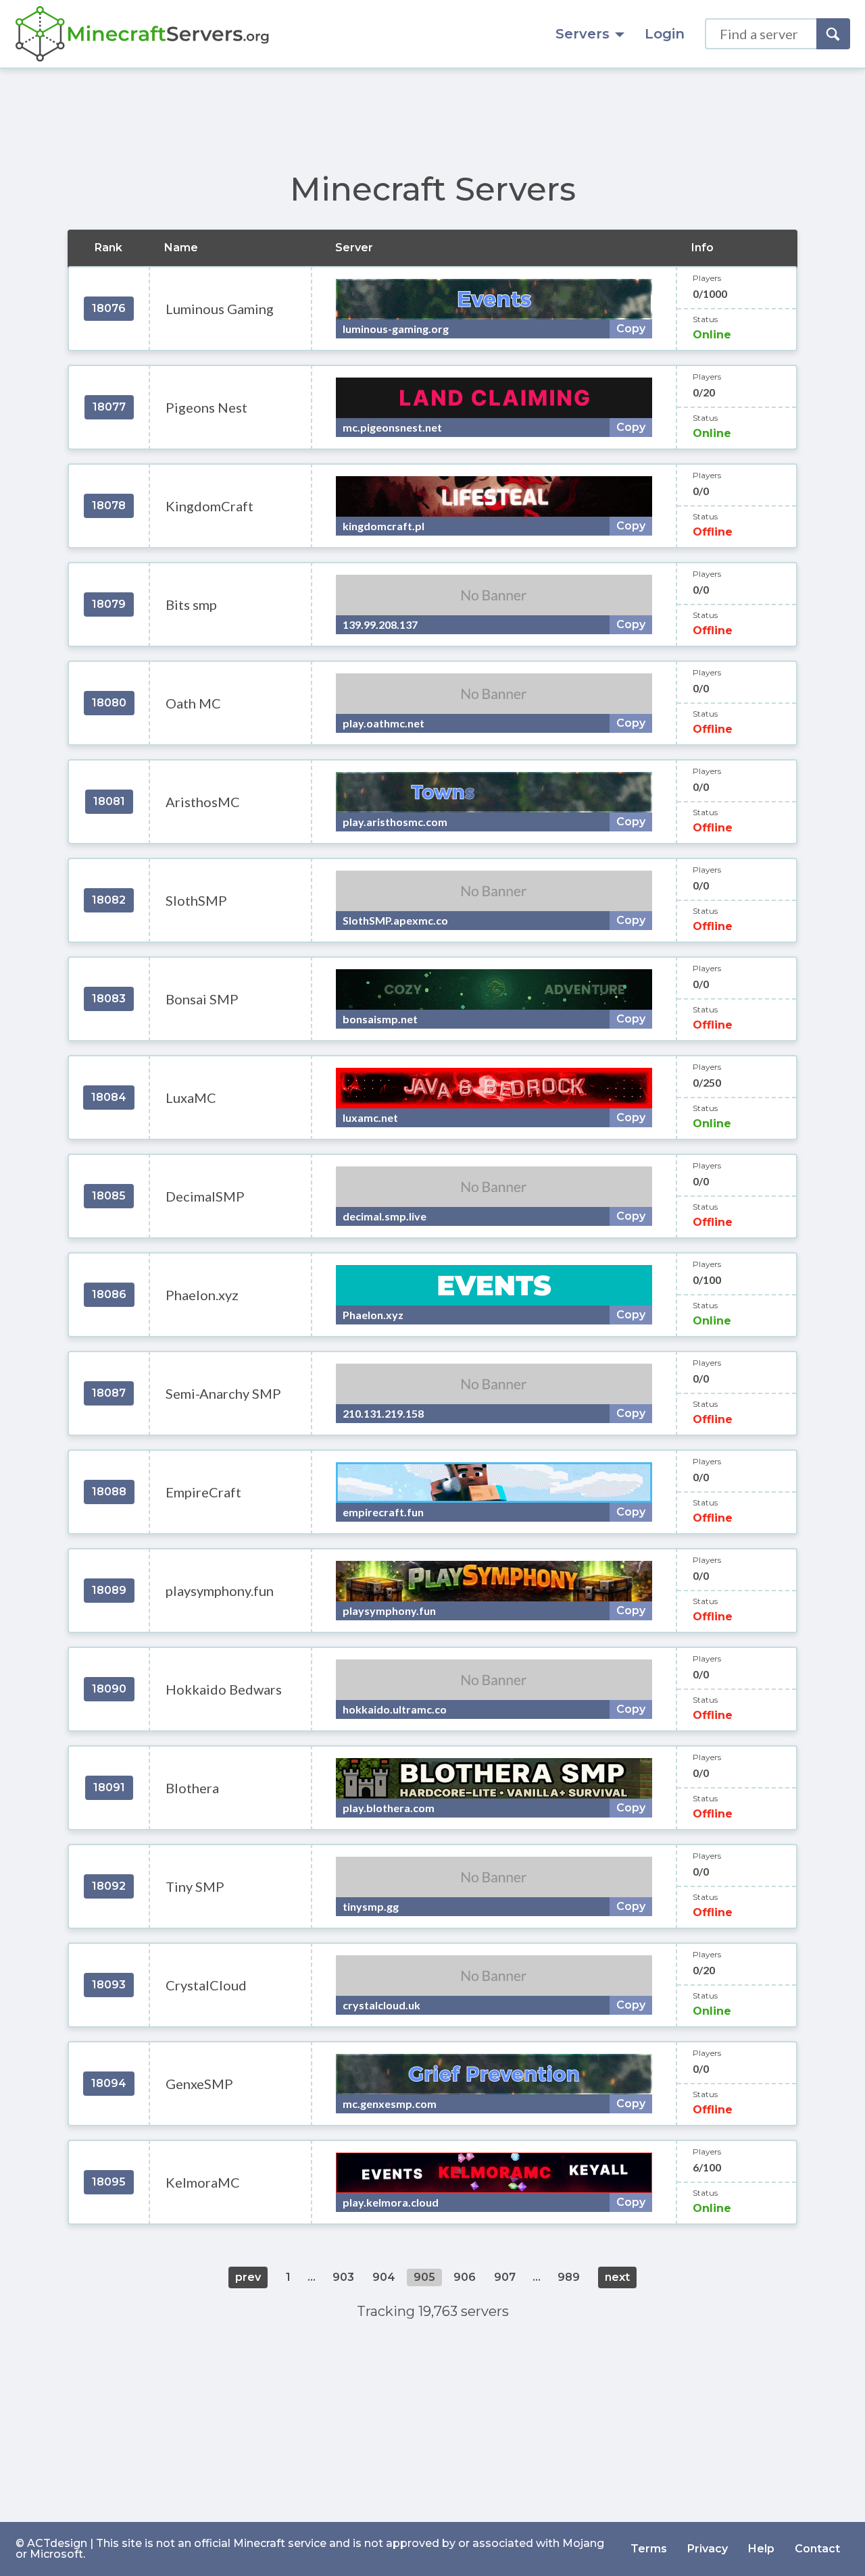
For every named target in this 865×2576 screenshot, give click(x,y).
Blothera (192, 1788)
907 (505, 2277)
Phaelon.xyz (202, 1295)
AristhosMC (203, 802)
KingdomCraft (209, 506)
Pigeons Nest (206, 407)
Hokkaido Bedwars (224, 1689)
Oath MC (193, 703)
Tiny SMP (195, 1886)
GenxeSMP (199, 2084)
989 (569, 2277)
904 (384, 2277)
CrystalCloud (206, 1985)
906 (465, 2277)
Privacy (708, 2549)
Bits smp (191, 604)
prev (248, 2277)
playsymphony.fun (220, 1591)
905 (424, 2277)
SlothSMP (196, 900)
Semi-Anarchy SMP (223, 1393)
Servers (583, 34)
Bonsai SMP (202, 999)
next (617, 2277)
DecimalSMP (205, 1196)
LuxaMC (191, 1098)
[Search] (833, 34)
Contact (817, 2549)
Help (761, 2549)
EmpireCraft (203, 1492)
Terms (649, 2549)
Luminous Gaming (220, 309)
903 (343, 2277)
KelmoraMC (203, 2182)
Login (665, 34)
